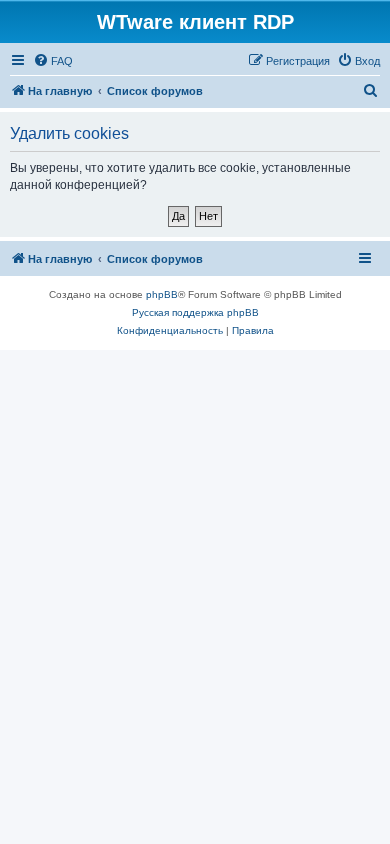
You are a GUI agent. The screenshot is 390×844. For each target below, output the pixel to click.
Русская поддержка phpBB (195, 312)
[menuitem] (53, 61)
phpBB (162, 294)
